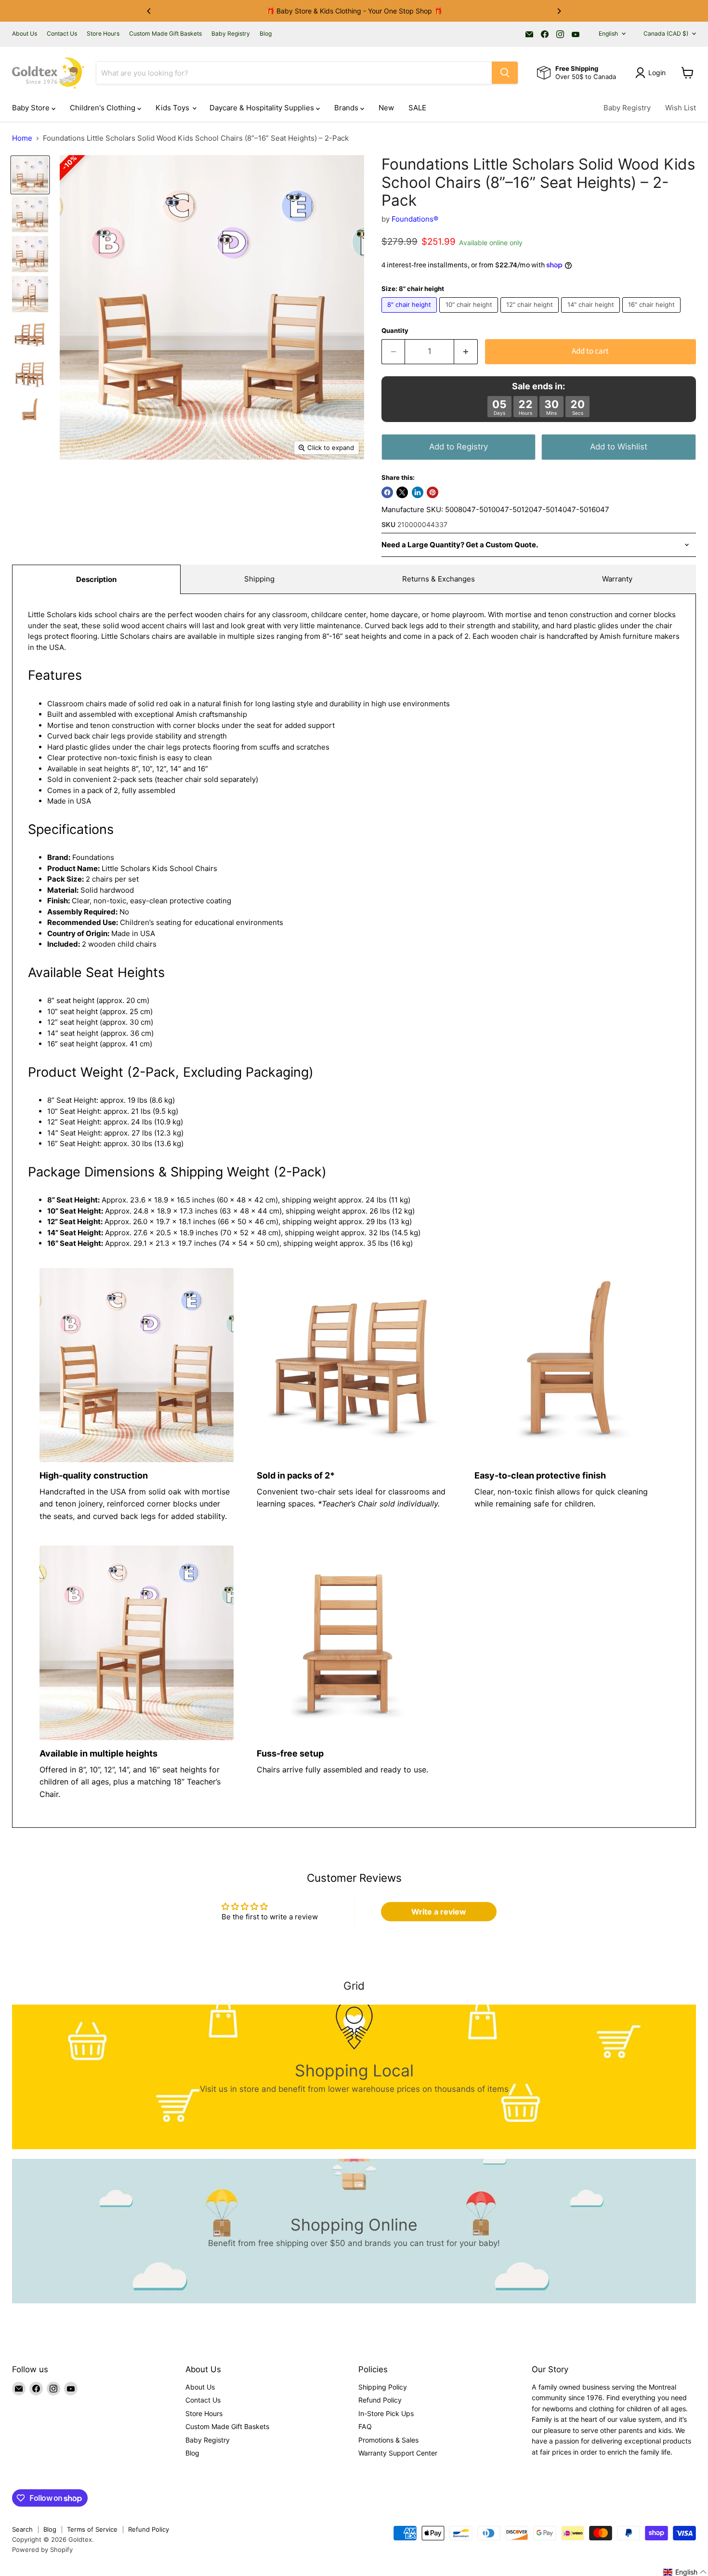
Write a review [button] (439, 1912)
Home (22, 138)
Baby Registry (231, 34)
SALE (417, 108)
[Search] (505, 73)
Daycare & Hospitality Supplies (263, 108)
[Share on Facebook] (387, 492)
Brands (347, 108)
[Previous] (149, 11)
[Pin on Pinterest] (433, 492)
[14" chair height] (592, 315)
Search (22, 2529)
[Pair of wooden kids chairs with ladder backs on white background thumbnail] (30, 334)
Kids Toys (173, 108)
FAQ (365, 2426)
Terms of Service (92, 2529)
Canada (666, 33)
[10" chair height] (470, 315)
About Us (25, 34)
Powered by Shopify (42, 2550)
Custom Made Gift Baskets (165, 34)
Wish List (681, 108)
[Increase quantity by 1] (466, 351)
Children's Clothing (104, 108)
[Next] (559, 11)
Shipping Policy (383, 2387)
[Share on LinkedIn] (418, 492)
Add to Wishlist (619, 447)
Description (96, 579)
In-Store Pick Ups (386, 2413)
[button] (685, 2572)
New (386, 108)
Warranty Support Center (398, 2453)
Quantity (395, 331)
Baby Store (32, 108)
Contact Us (62, 34)
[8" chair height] (411, 315)
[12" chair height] (531, 315)
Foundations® (415, 219)
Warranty (617, 579)
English (608, 33)
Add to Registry (459, 447)
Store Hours (103, 34)
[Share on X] (402, 492)
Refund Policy (380, 2400)
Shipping (259, 579)
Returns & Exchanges (439, 579)
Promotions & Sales (388, 2440)
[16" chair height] (653, 315)
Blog (266, 34)
